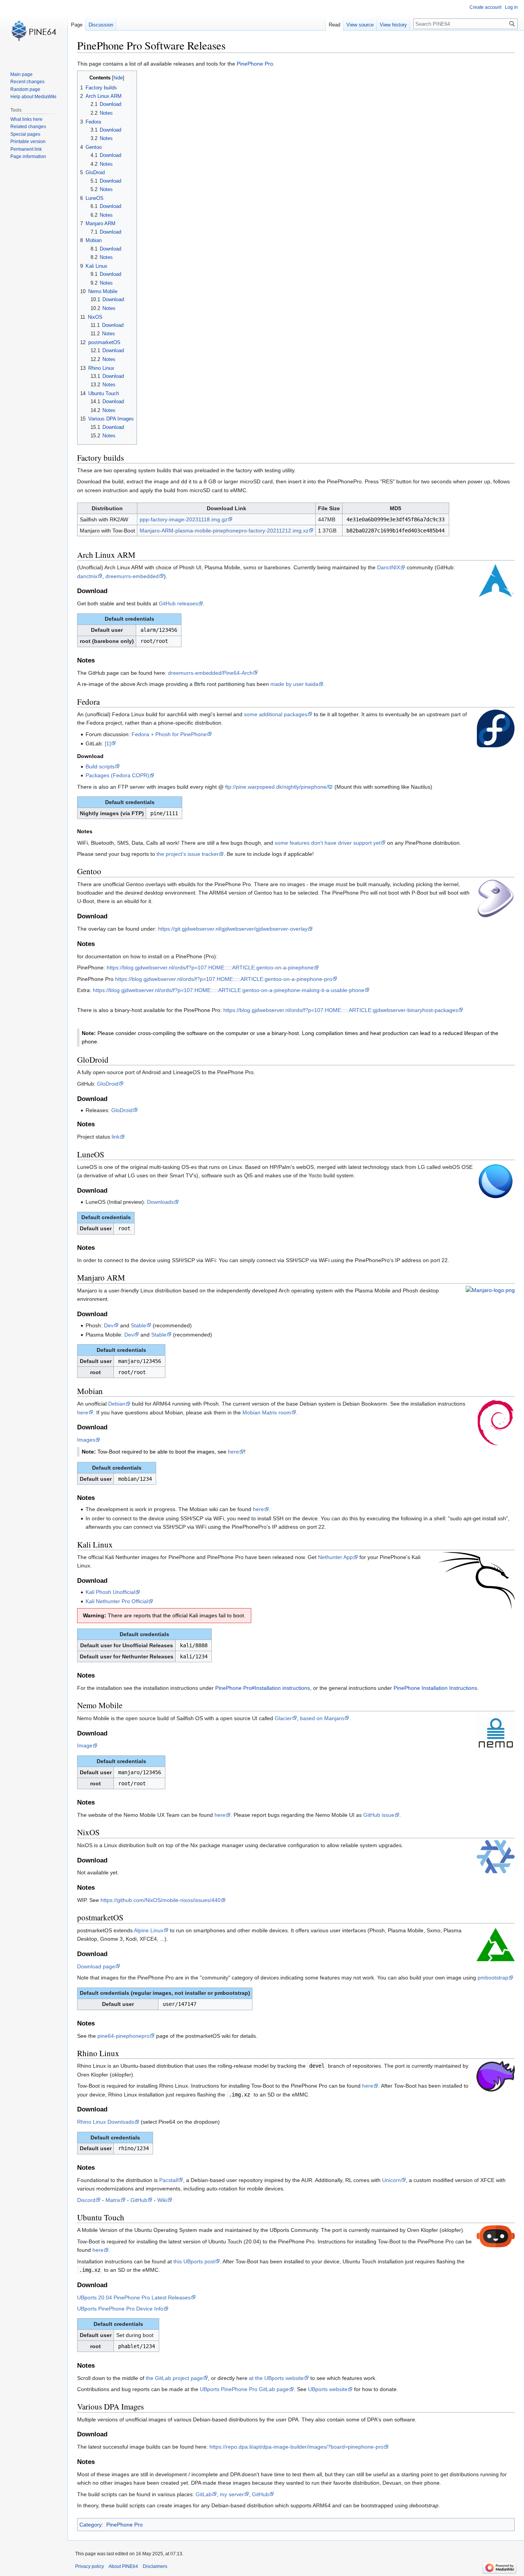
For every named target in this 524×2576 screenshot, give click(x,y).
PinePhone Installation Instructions (435, 1688)
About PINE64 (123, 2566)
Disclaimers (155, 2566)
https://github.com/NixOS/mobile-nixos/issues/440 (161, 1900)
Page (77, 25)
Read (335, 25)
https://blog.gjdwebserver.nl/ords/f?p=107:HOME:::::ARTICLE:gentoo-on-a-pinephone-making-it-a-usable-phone (229, 990)
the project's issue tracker (188, 854)
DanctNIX (389, 567)
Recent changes (27, 82)
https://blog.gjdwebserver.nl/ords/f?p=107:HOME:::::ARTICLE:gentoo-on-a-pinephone (210, 967)
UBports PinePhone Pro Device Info (120, 2309)
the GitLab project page (174, 2378)
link (116, 1137)
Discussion (101, 25)
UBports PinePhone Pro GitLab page (244, 2389)
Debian (117, 1404)
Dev (109, 1325)
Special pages (25, 134)
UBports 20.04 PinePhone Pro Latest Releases (134, 2297)
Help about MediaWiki (33, 97)
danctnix (87, 576)
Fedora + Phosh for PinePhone (169, 734)
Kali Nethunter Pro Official (117, 1601)
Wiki (162, 2200)
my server (232, 2494)
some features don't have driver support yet (328, 843)
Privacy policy (90, 2566)
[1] (108, 743)
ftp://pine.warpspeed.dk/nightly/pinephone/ (277, 787)
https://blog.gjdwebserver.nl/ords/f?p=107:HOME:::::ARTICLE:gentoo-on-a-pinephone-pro (224, 979)
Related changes (28, 127)
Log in (511, 7)
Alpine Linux (149, 1930)
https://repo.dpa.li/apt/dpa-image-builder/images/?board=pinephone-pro (297, 2447)
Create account (485, 7)
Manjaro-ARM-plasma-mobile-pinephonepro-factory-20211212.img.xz (224, 531)
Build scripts (100, 766)
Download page (96, 1966)
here (83, 1412)
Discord (86, 2200)
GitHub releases (178, 603)
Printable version (28, 142)
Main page (21, 74)
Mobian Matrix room (267, 1412)
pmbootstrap (493, 1978)
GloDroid (108, 1084)
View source (360, 25)
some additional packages (276, 714)
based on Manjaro (322, 1718)
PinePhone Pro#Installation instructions (263, 1688)
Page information (28, 157)
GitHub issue (379, 1815)
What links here (26, 119)
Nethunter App (335, 1557)
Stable (138, 1325)
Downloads (160, 1202)
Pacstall (169, 2180)
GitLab (204, 2494)
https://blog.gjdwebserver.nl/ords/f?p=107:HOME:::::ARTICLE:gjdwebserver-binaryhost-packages (341, 1010)
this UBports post (194, 2261)
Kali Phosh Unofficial (110, 1592)
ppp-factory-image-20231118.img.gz (184, 519)
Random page (25, 89)
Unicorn (391, 2180)
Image (85, 1745)
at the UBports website (276, 2378)
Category (91, 2525)
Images (86, 1440)
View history (393, 25)
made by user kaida (294, 684)
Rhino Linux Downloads (106, 2122)
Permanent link (26, 149)
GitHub (139, 2200)
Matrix (113, 2200)
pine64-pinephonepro (124, 2036)
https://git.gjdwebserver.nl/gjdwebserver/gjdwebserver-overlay (233, 929)
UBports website (328, 2389)
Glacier (283, 1718)
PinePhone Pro (255, 64)
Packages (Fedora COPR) (117, 775)
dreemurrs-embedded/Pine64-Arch (210, 673)
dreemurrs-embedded (132, 576)
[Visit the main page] (34, 31)
